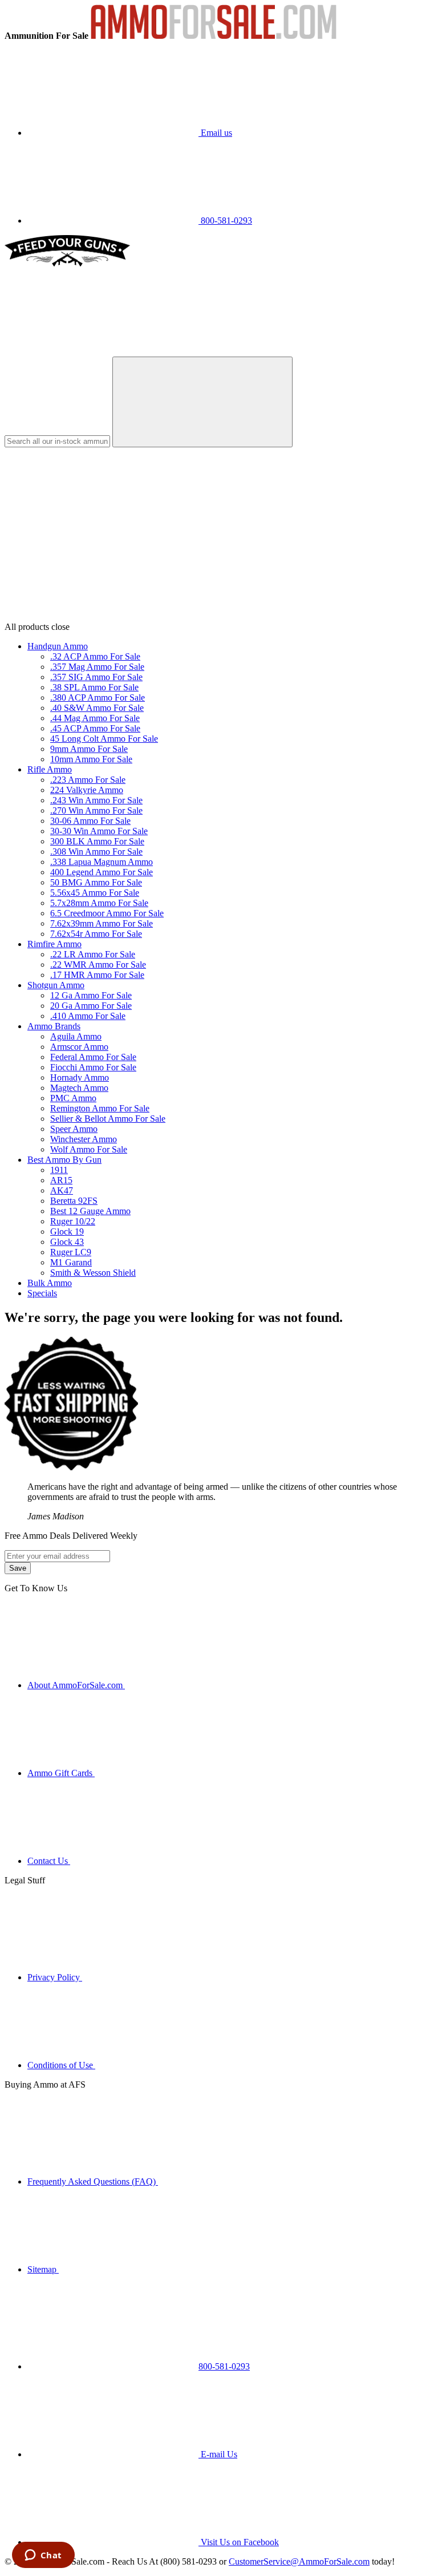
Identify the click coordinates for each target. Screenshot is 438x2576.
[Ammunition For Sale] (214, 36)
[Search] (202, 402)
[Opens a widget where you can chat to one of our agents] (43, 2556)
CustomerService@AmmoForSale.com (299, 2561)
